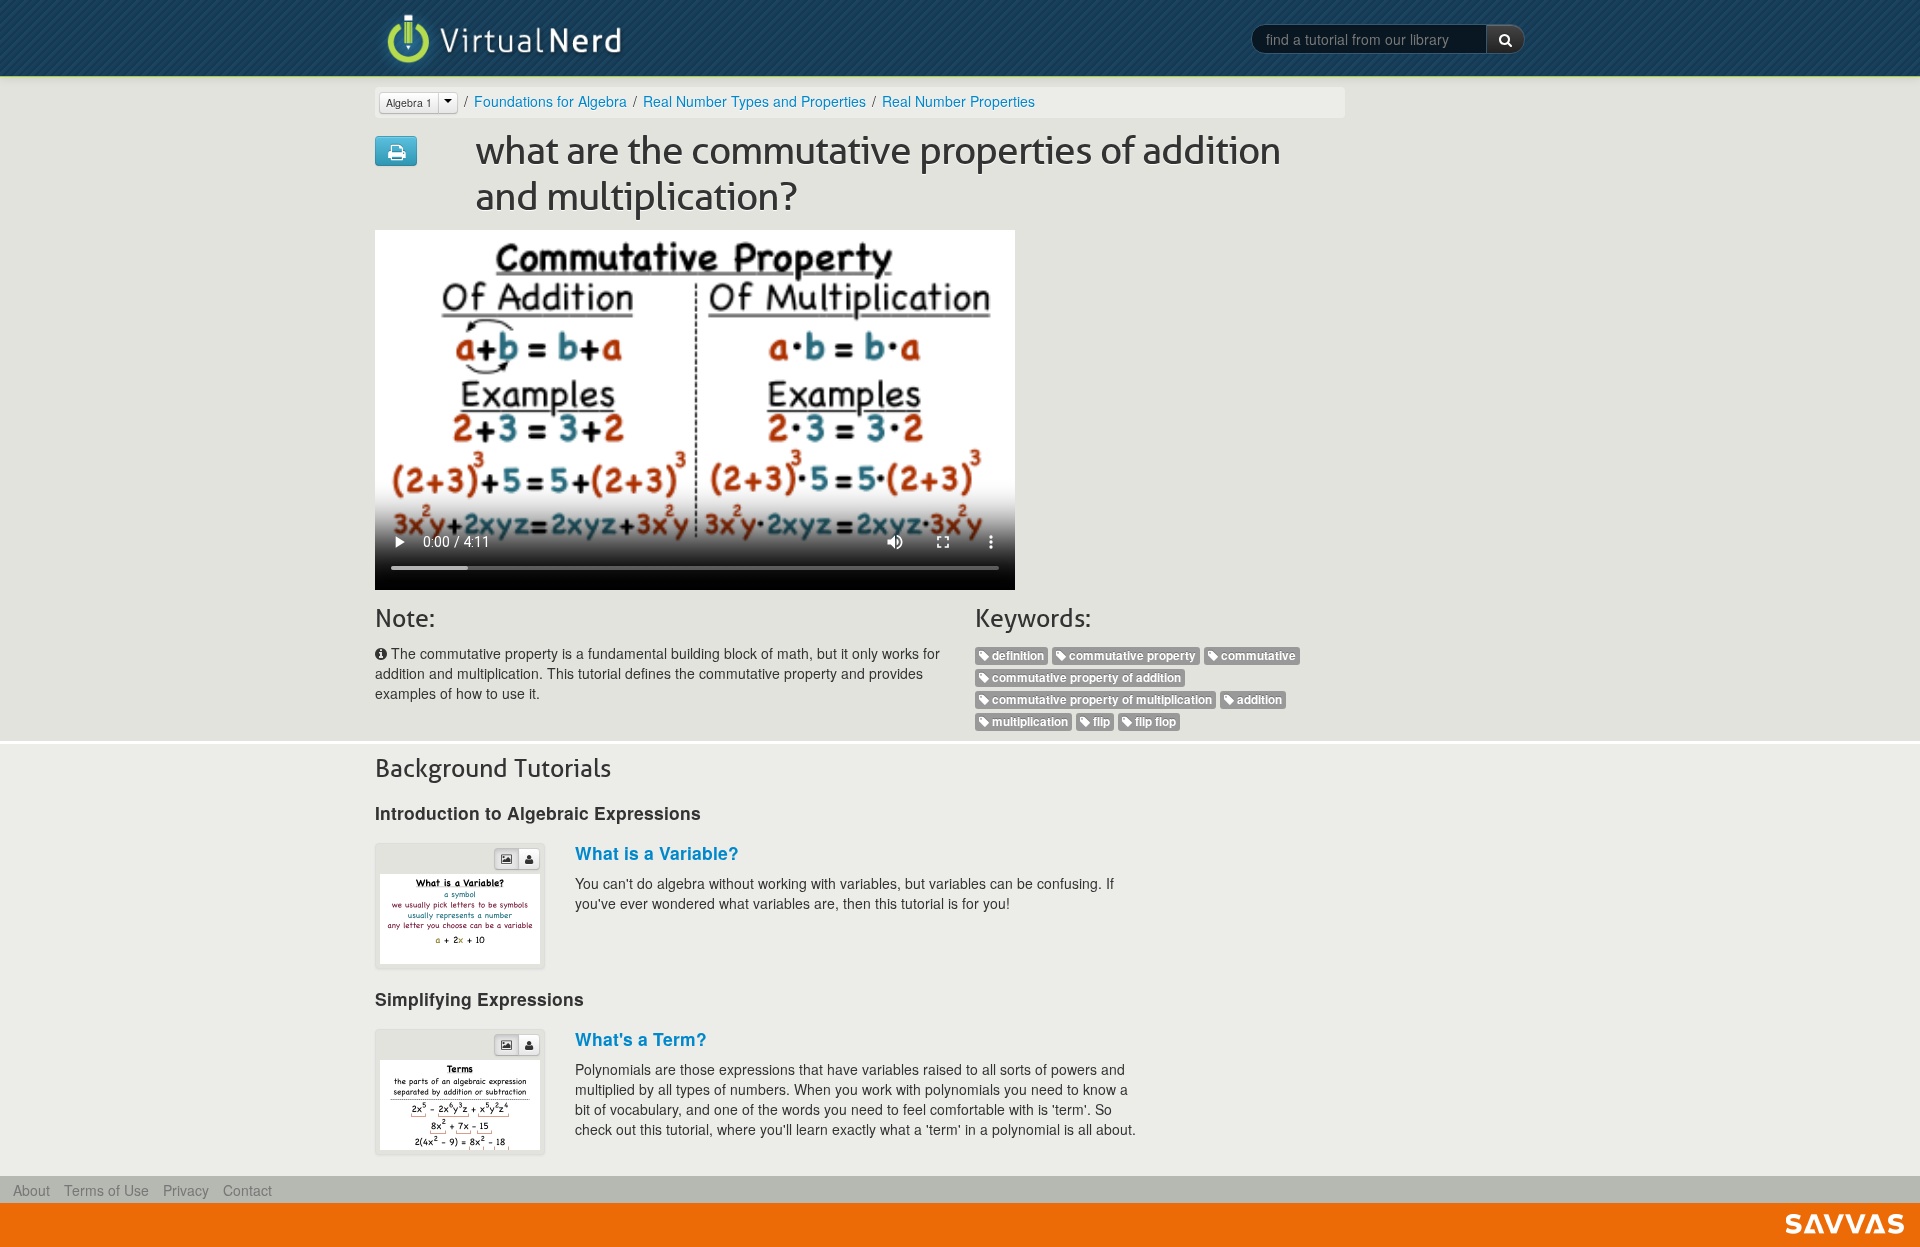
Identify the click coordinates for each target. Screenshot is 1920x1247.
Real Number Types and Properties (754, 101)
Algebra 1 (409, 102)
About (31, 1190)
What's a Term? (641, 1038)
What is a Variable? (657, 852)
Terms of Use (106, 1190)
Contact (247, 1190)
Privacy (186, 1190)
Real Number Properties (958, 101)
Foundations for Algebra (550, 101)
